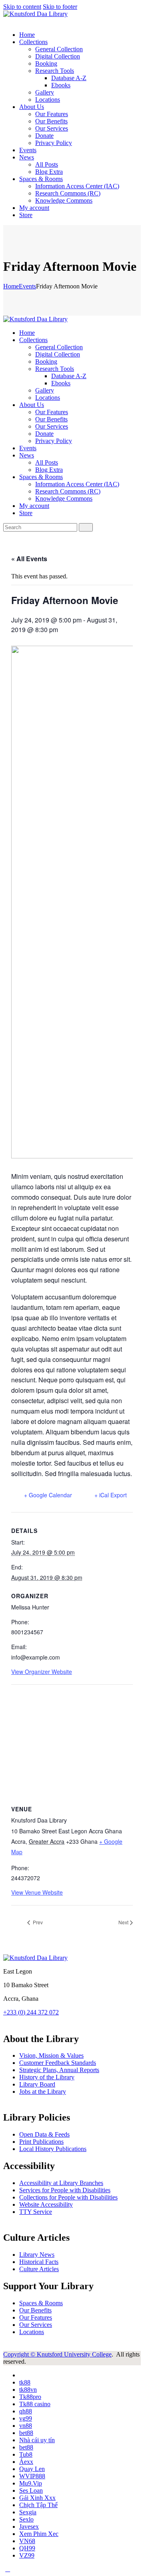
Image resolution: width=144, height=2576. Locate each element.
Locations (32, 2332)
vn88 (26, 2426)
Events (27, 286)
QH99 (27, 2548)
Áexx (26, 2462)
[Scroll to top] (8, 2569)
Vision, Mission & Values (51, 2055)
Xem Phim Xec (39, 2534)
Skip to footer (60, 7)
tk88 (25, 2382)
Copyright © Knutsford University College (57, 2354)
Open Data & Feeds (44, 2134)
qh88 (26, 2411)
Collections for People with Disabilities (68, 2197)
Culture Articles (39, 2269)
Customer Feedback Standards (58, 2063)
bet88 (26, 2433)
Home (11, 286)
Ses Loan (31, 2490)
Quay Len (32, 2469)
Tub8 (26, 2454)
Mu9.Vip (31, 2483)
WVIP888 (32, 2476)
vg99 (26, 2418)
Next (123, 1922)
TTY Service (36, 2212)
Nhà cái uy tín (37, 2440)
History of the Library (47, 2077)
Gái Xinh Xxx (37, 2498)
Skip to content (22, 7)
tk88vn (28, 2390)
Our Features (36, 2317)
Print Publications (41, 2142)
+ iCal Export (111, 1495)
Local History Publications (53, 2149)
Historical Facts (39, 2262)
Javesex (29, 2527)
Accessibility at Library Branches (61, 2183)
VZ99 (27, 2555)
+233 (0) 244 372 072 (31, 2012)
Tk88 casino (35, 2404)
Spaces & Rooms (41, 2303)
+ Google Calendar (48, 1495)
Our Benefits (35, 2310)
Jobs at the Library (43, 2092)
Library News (37, 2255)
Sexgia (28, 2512)
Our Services (36, 2325)
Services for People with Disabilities (65, 2190)
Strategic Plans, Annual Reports (59, 2070)
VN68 (27, 2541)
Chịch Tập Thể (38, 2505)
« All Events (29, 559)
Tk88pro (30, 2397)
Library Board (37, 2084)
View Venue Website (37, 1892)
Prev (37, 1922)
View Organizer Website (42, 1672)
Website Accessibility (46, 2204)
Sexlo (26, 2519)
